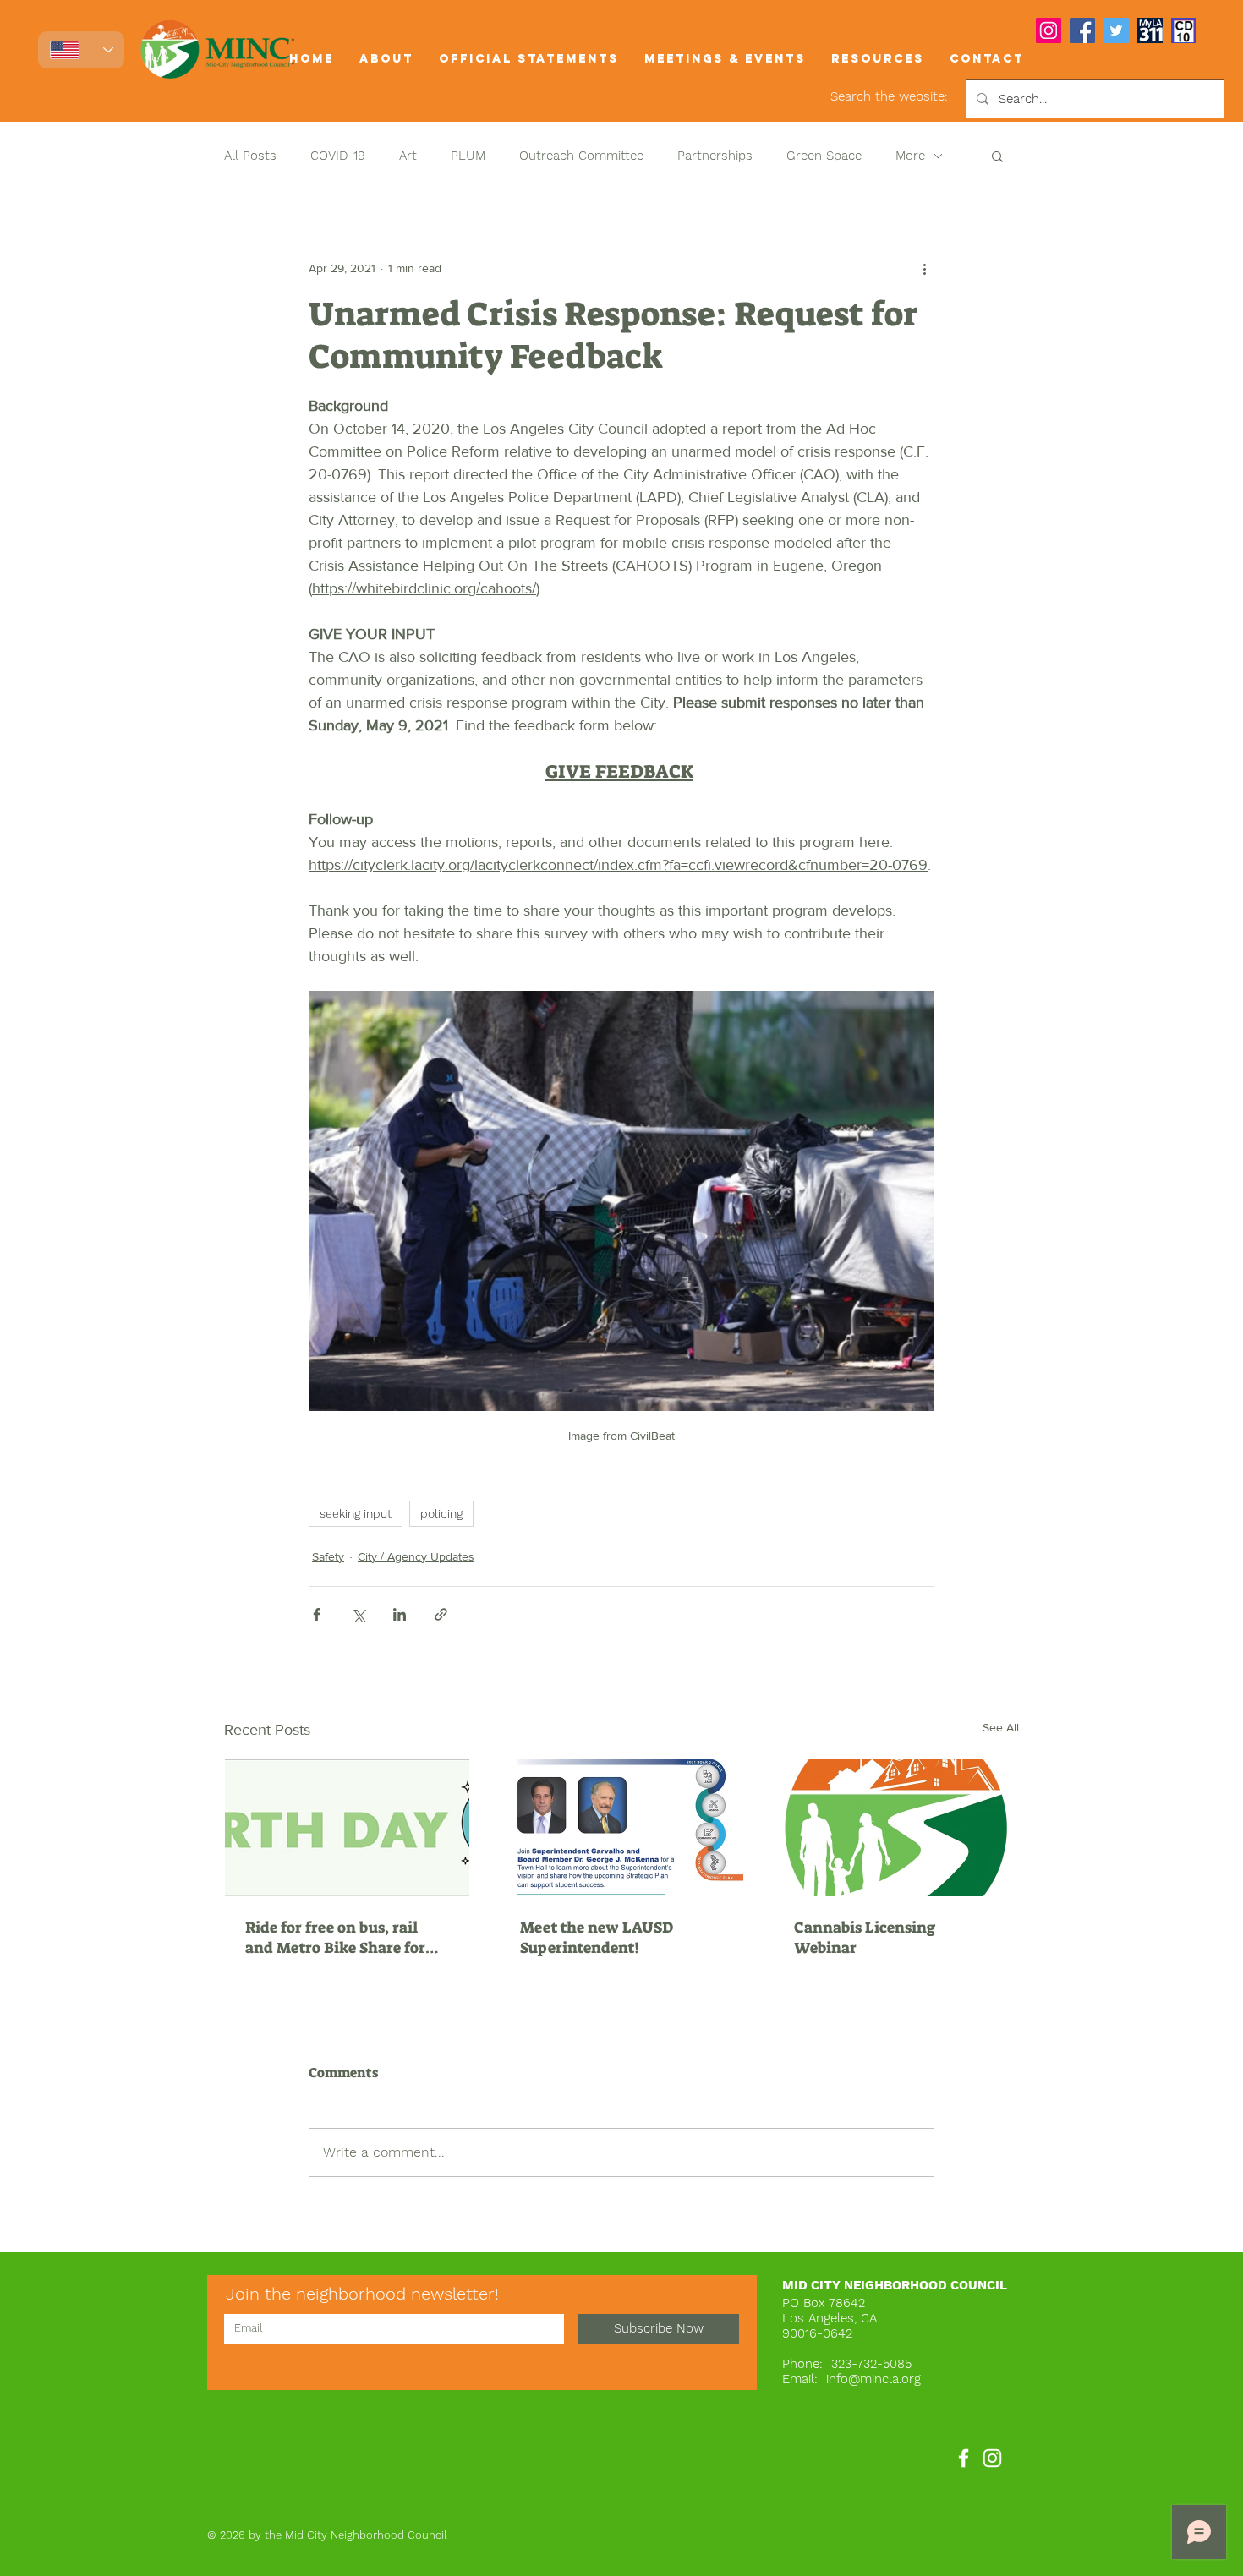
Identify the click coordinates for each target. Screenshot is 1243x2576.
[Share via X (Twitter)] (358, 1614)
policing (441, 1513)
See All (1001, 1727)
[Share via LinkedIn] (400, 1614)
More (910, 156)
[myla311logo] (1150, 30)
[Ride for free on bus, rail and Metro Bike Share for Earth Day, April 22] (347, 1828)
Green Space (824, 156)
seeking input (356, 1513)
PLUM (468, 156)
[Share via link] (441, 1614)
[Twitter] (1116, 30)
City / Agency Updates (416, 1556)
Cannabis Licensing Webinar (865, 1938)
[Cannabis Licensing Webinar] (896, 1828)
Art (408, 156)
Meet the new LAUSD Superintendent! (597, 1938)
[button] (386, 59)
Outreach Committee (581, 156)
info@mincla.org (873, 2379)
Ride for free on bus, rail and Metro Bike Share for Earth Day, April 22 (335, 1938)
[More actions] (924, 268)
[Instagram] (1049, 30)
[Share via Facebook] (317, 1614)
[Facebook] (1082, 30)
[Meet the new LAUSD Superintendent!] (622, 1828)
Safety (328, 1556)
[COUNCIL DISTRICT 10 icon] (1184, 30)
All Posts (250, 156)
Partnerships (715, 156)
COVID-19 (338, 156)
